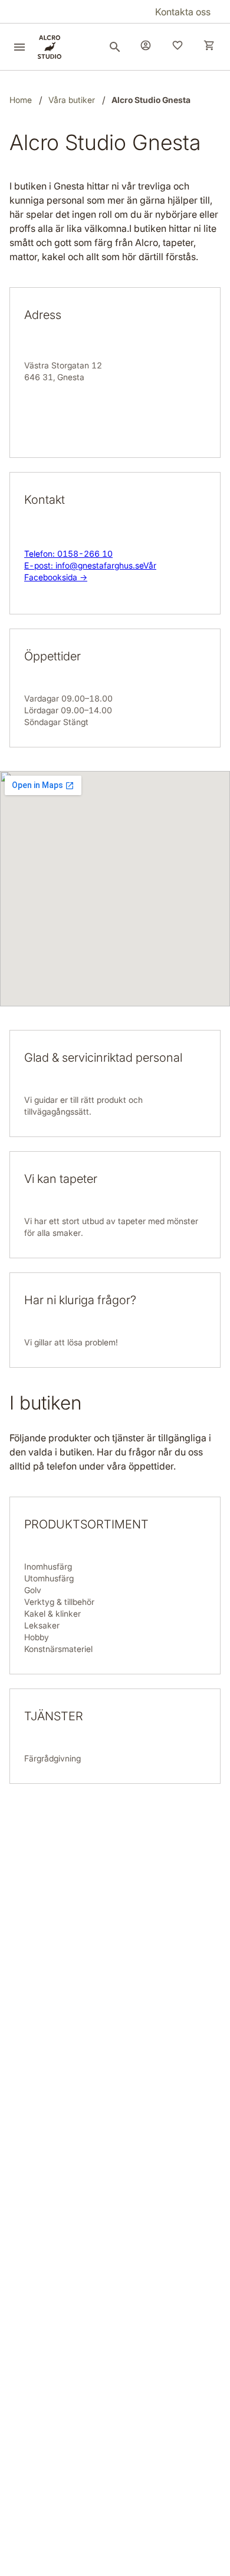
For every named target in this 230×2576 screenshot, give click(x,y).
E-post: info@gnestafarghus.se (84, 565)
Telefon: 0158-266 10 (68, 554)
